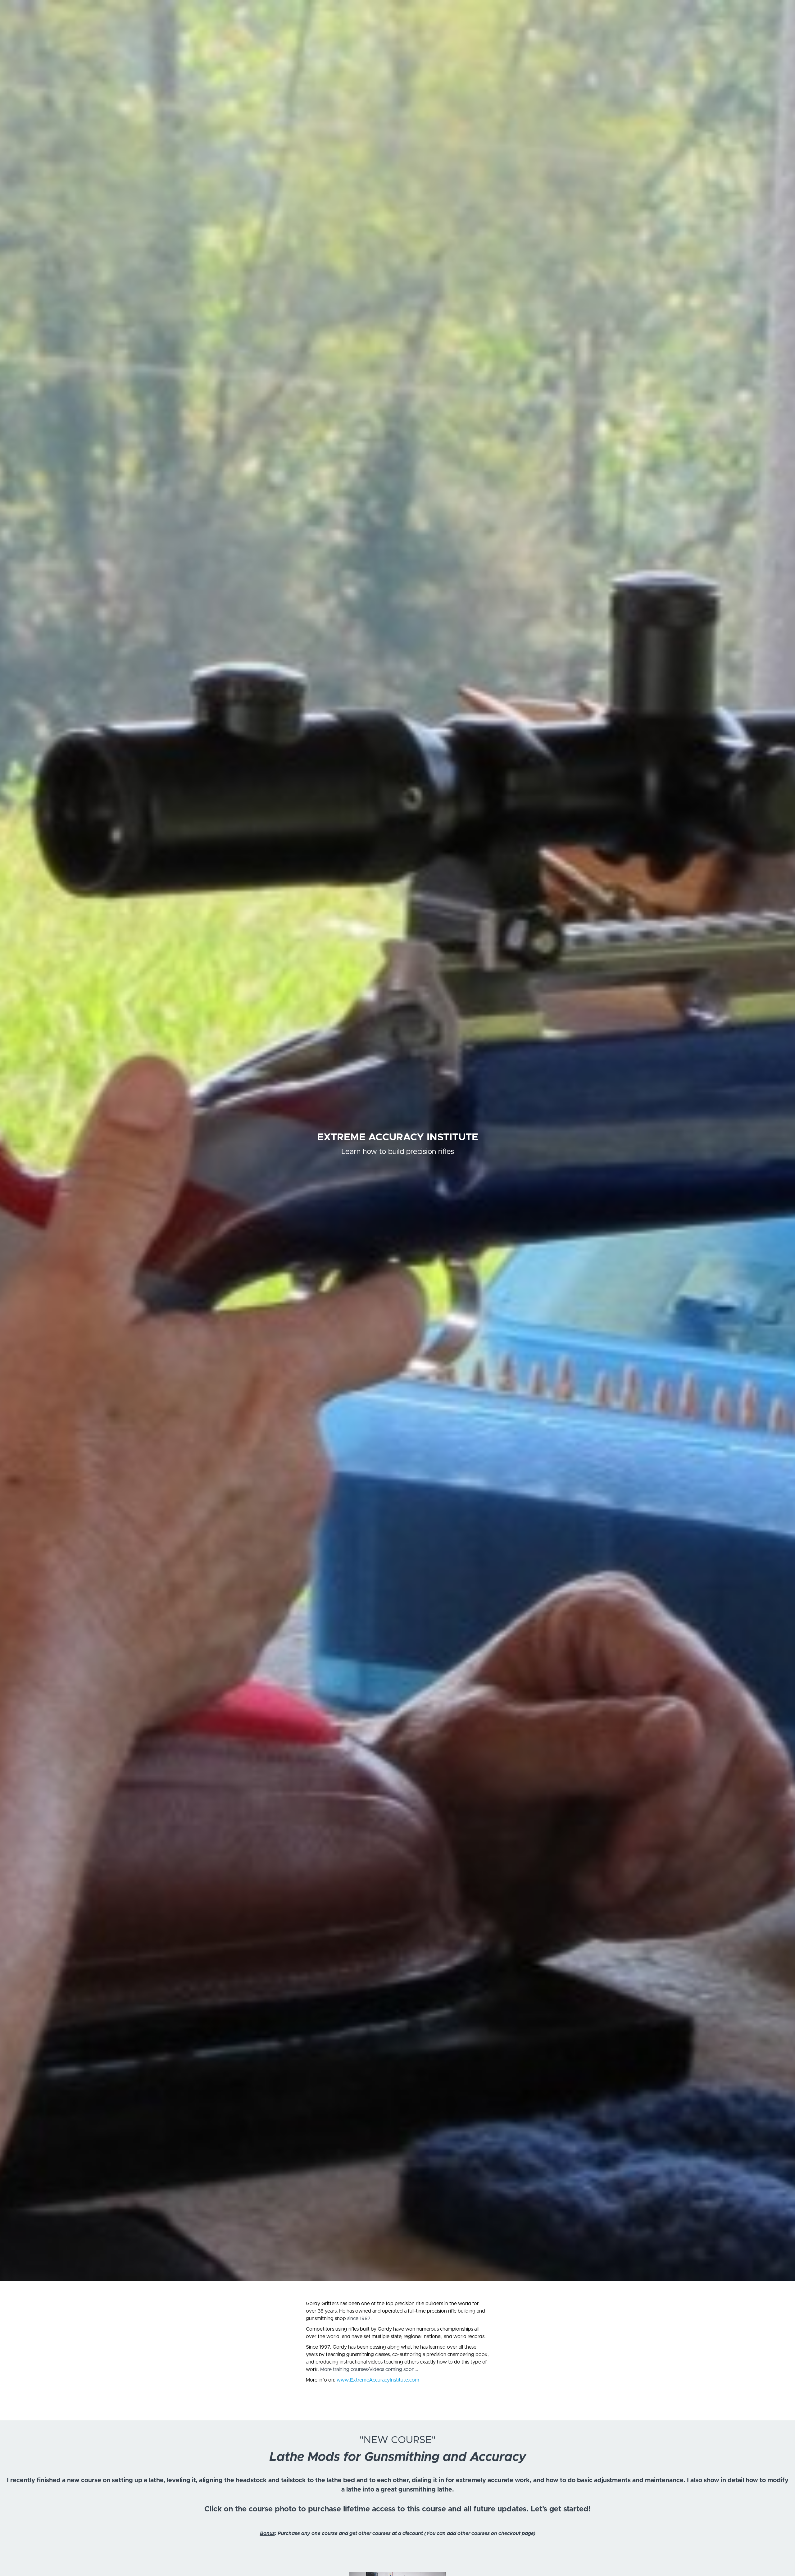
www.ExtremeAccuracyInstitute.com (378, 2380)
